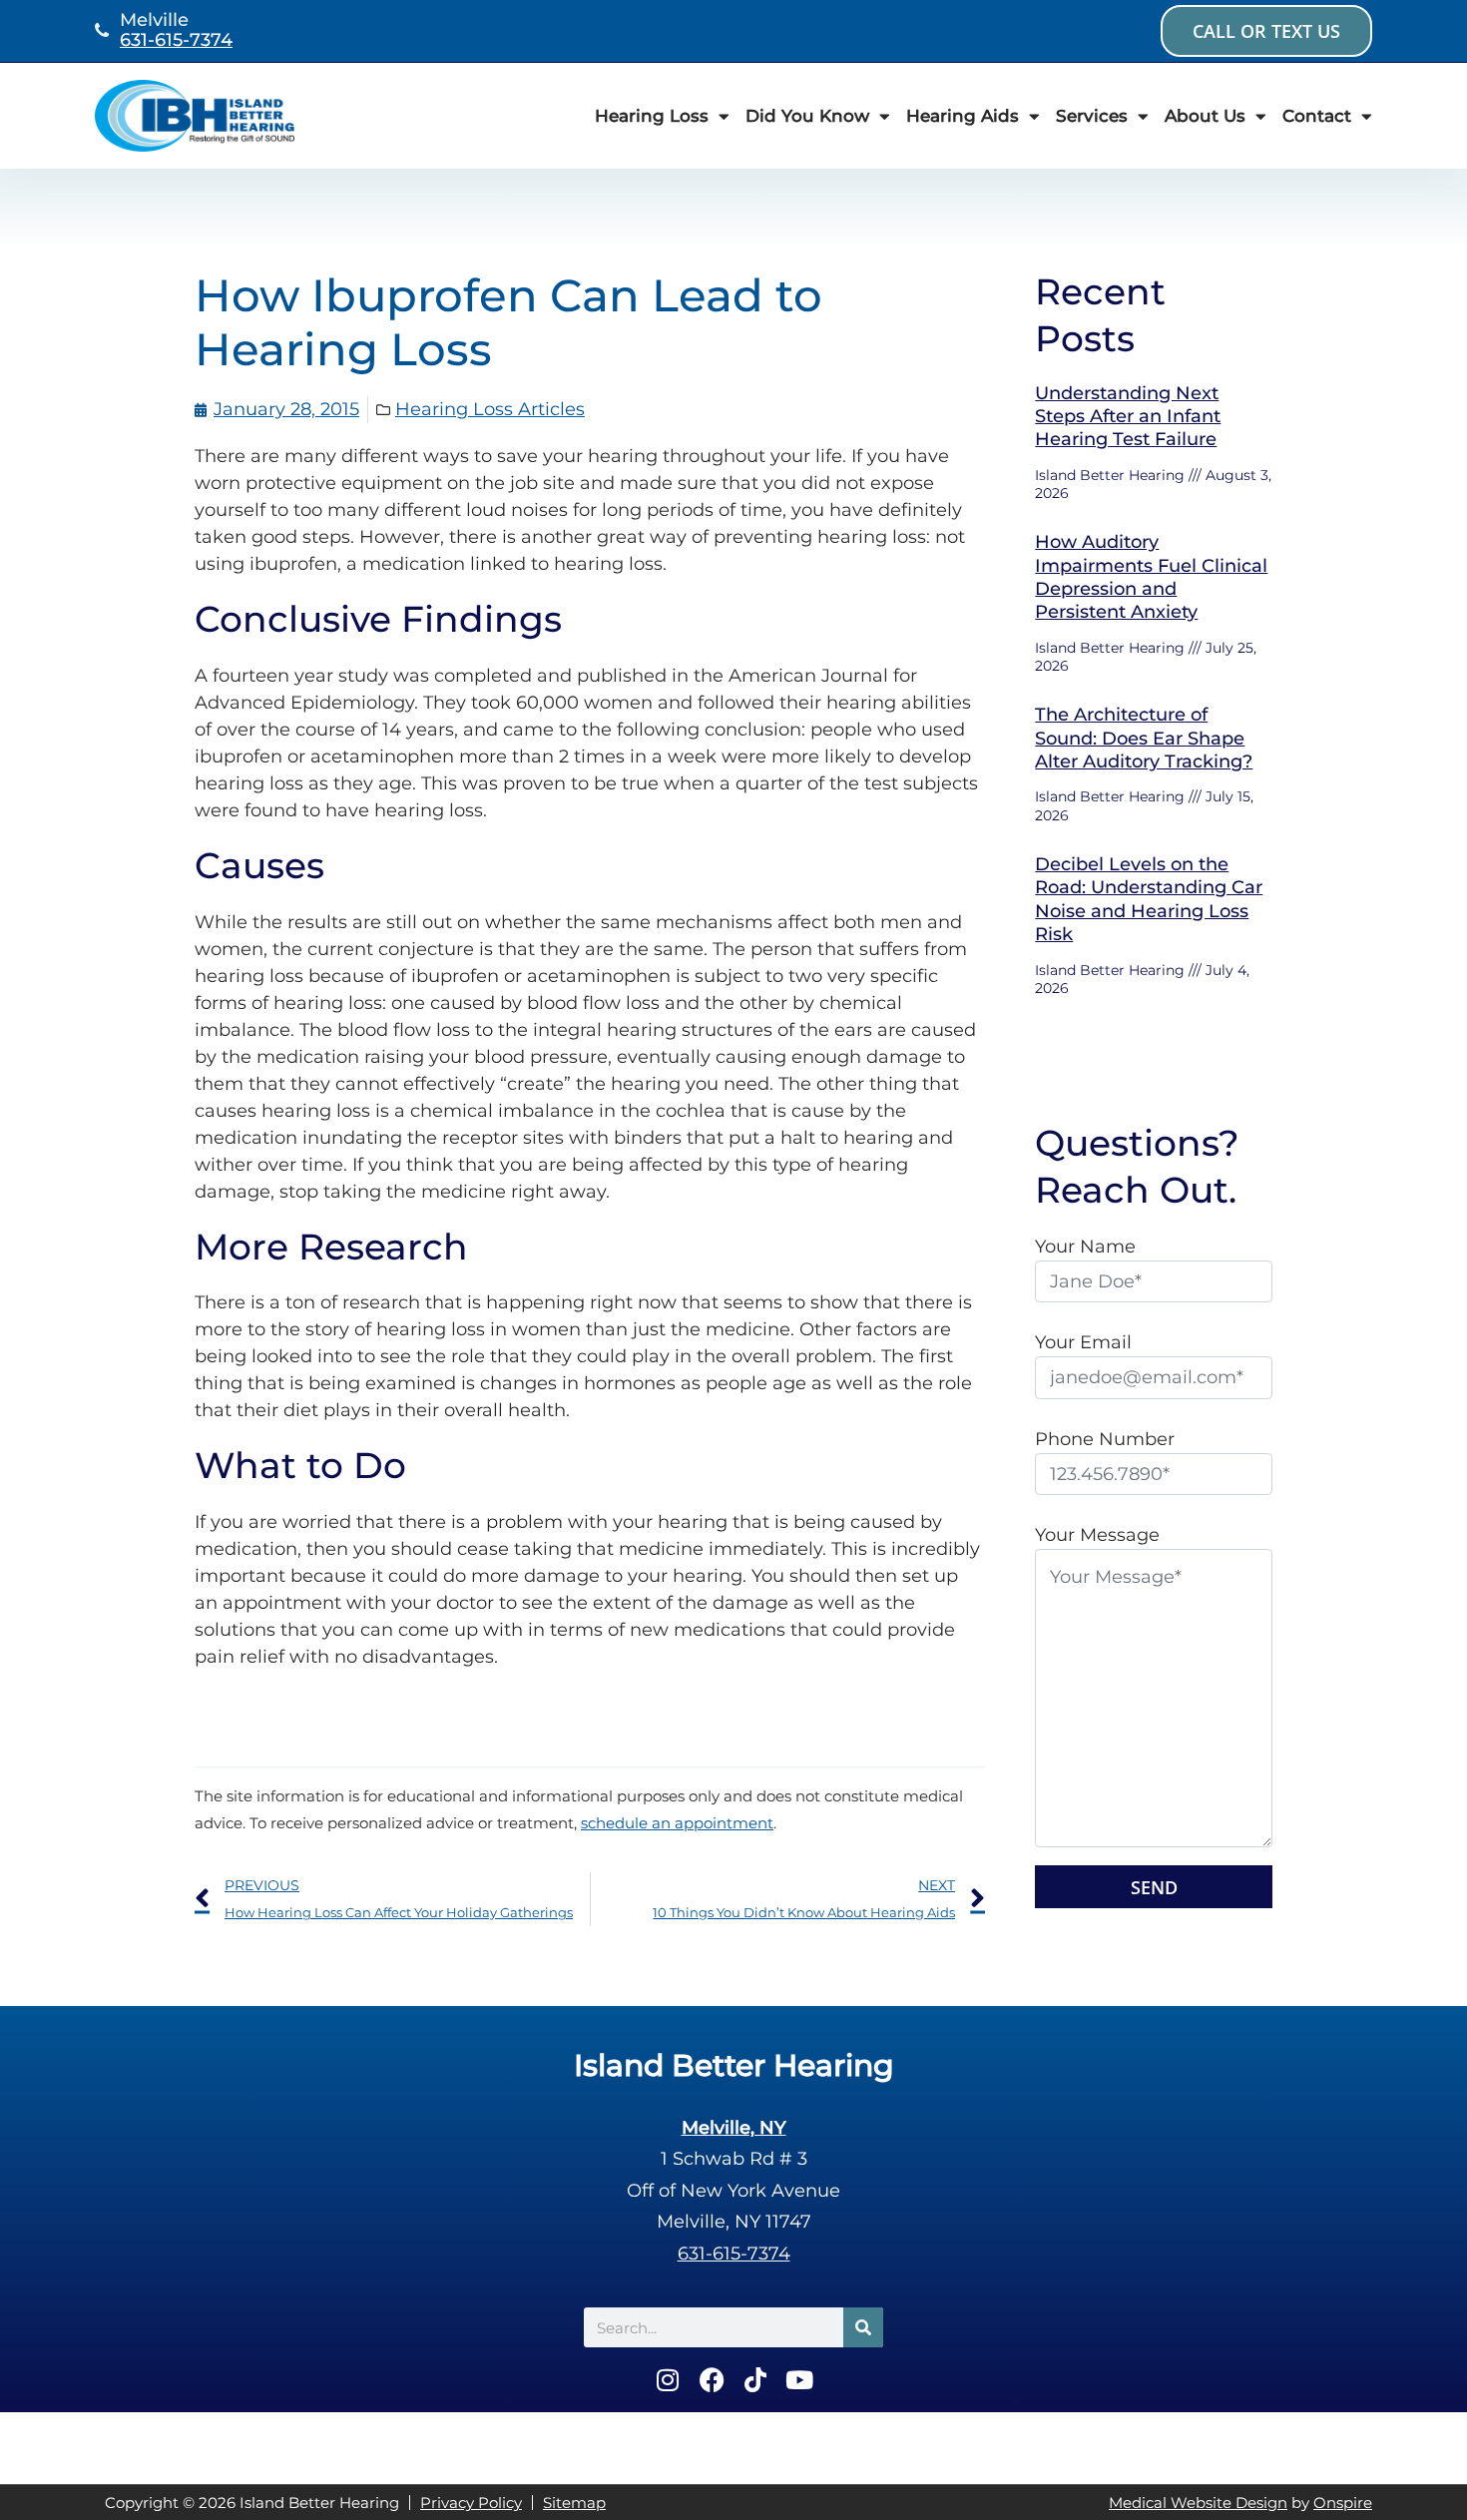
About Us (1205, 116)
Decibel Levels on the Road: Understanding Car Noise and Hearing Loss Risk (1149, 899)
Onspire (1343, 2503)
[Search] (863, 2327)
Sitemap (574, 2503)
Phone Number (1105, 1439)
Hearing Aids (963, 116)
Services (1092, 116)
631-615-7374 (176, 40)
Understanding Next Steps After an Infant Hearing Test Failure (1128, 417)
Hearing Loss (652, 116)
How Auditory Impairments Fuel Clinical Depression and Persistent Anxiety (1151, 577)
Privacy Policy (471, 2503)
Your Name (1085, 1247)
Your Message (1097, 1535)
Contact (1317, 116)
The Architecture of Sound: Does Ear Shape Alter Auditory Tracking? (1144, 738)
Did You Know (807, 116)
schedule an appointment (677, 1823)
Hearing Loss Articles (490, 409)
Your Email (1083, 1342)
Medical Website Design (1198, 2503)
